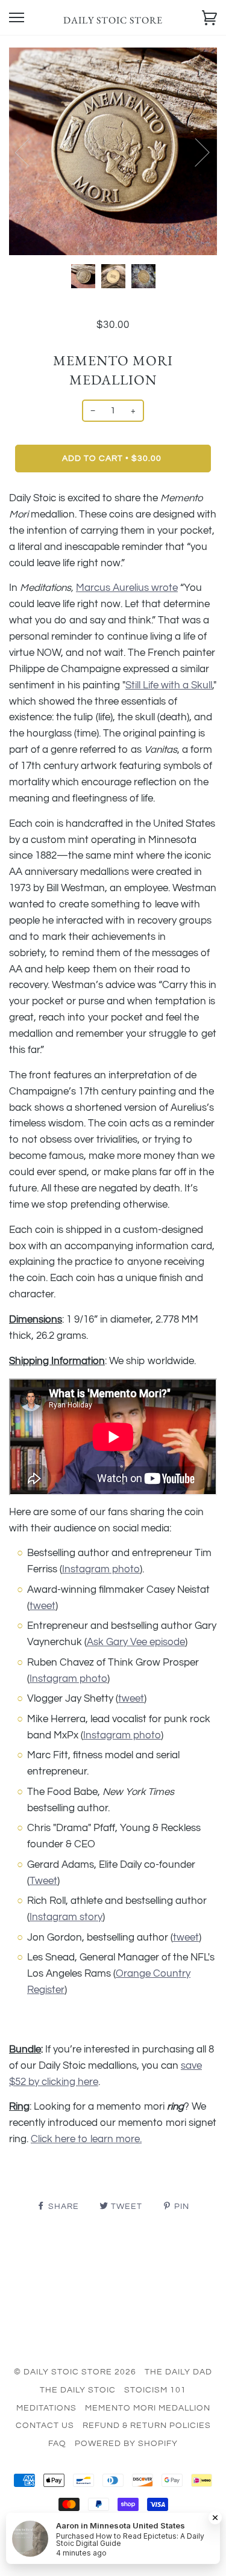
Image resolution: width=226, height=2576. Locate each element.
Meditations (46, 2408)
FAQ (57, 2444)
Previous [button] (30, 152)
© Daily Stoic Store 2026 (75, 2372)
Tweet (43, 1881)
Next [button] (195, 152)
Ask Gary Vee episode (136, 1642)
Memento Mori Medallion (148, 2408)
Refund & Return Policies (147, 2426)
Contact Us (45, 2426)
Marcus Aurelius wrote (127, 588)
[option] (113, 151)
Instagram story (66, 1917)
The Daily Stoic (78, 2390)
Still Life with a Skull (169, 685)
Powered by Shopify (126, 2444)
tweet (42, 1606)
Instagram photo (101, 1569)
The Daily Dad (178, 2372)
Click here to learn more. (86, 2139)
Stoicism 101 (155, 2390)
